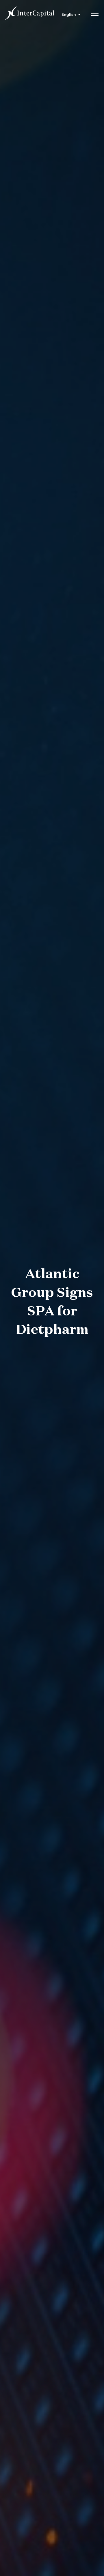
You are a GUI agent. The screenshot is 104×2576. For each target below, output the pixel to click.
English (69, 14)
